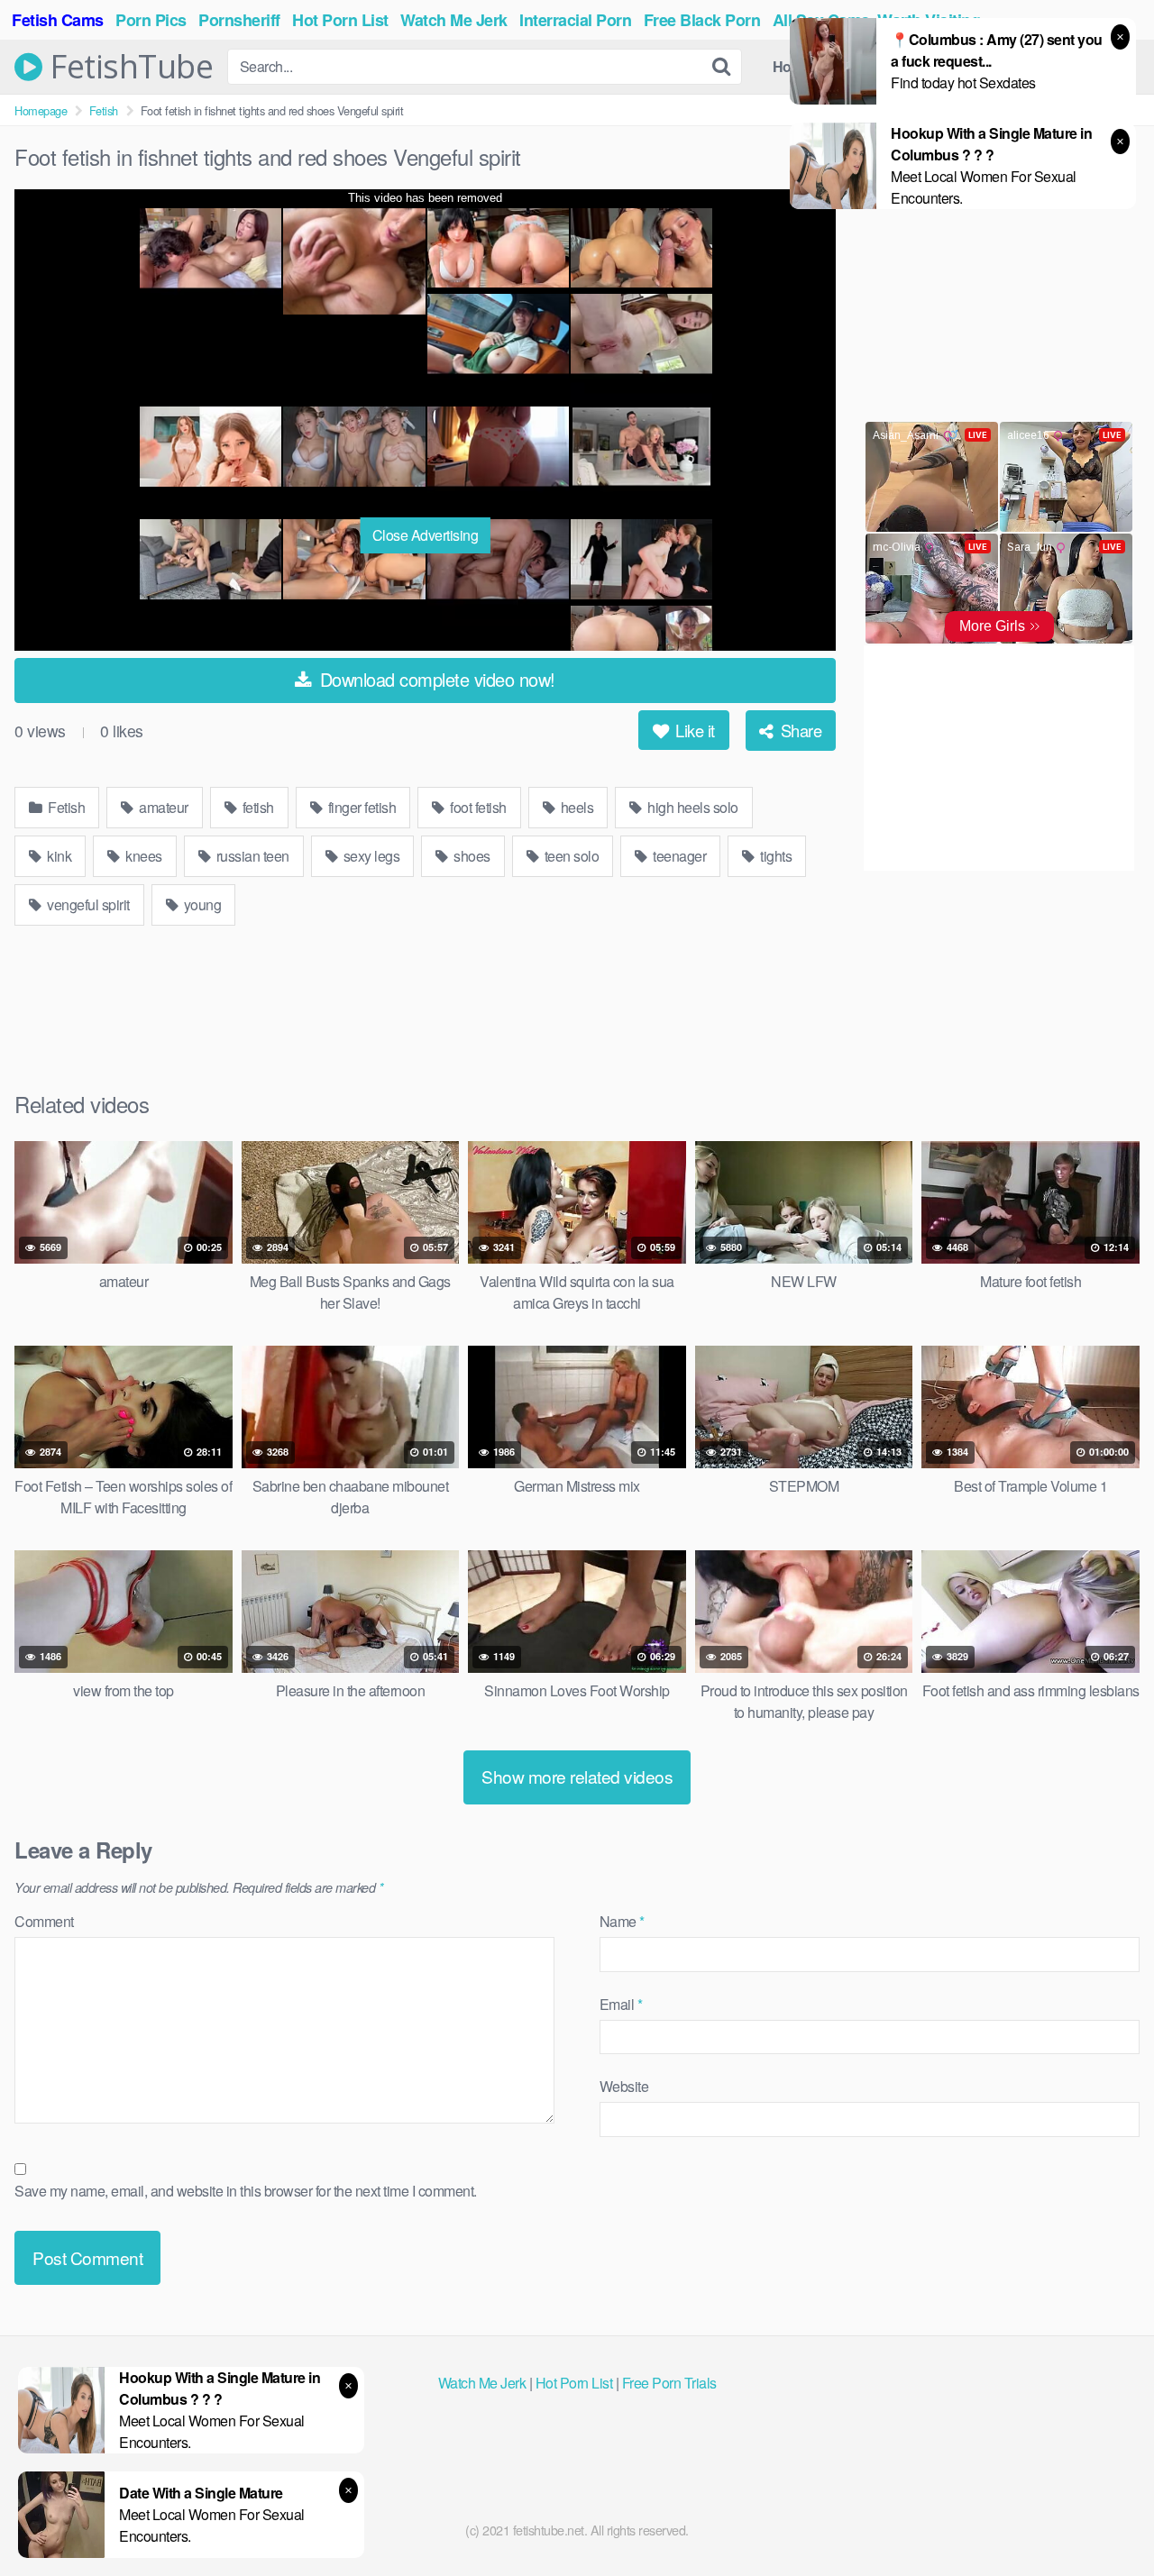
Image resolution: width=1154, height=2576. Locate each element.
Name (622, 1921)
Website (624, 2086)
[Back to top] (1104, 2518)
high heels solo (691, 807)
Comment (44, 1921)
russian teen (251, 856)
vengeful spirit (87, 904)
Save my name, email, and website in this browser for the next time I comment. (246, 2191)
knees (142, 856)
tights (775, 856)
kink (58, 856)
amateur (162, 807)
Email (621, 2004)
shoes (471, 856)
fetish (256, 807)
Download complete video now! (435, 679)
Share (799, 730)
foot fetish (477, 807)
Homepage (41, 110)
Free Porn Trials (669, 2383)
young (201, 904)
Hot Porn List (574, 2383)
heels (575, 807)
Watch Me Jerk (482, 2383)
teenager (678, 856)
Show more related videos (577, 1776)
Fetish (104, 110)
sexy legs (370, 856)
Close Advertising (426, 535)
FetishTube (128, 67)
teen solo (570, 856)
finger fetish (360, 807)
